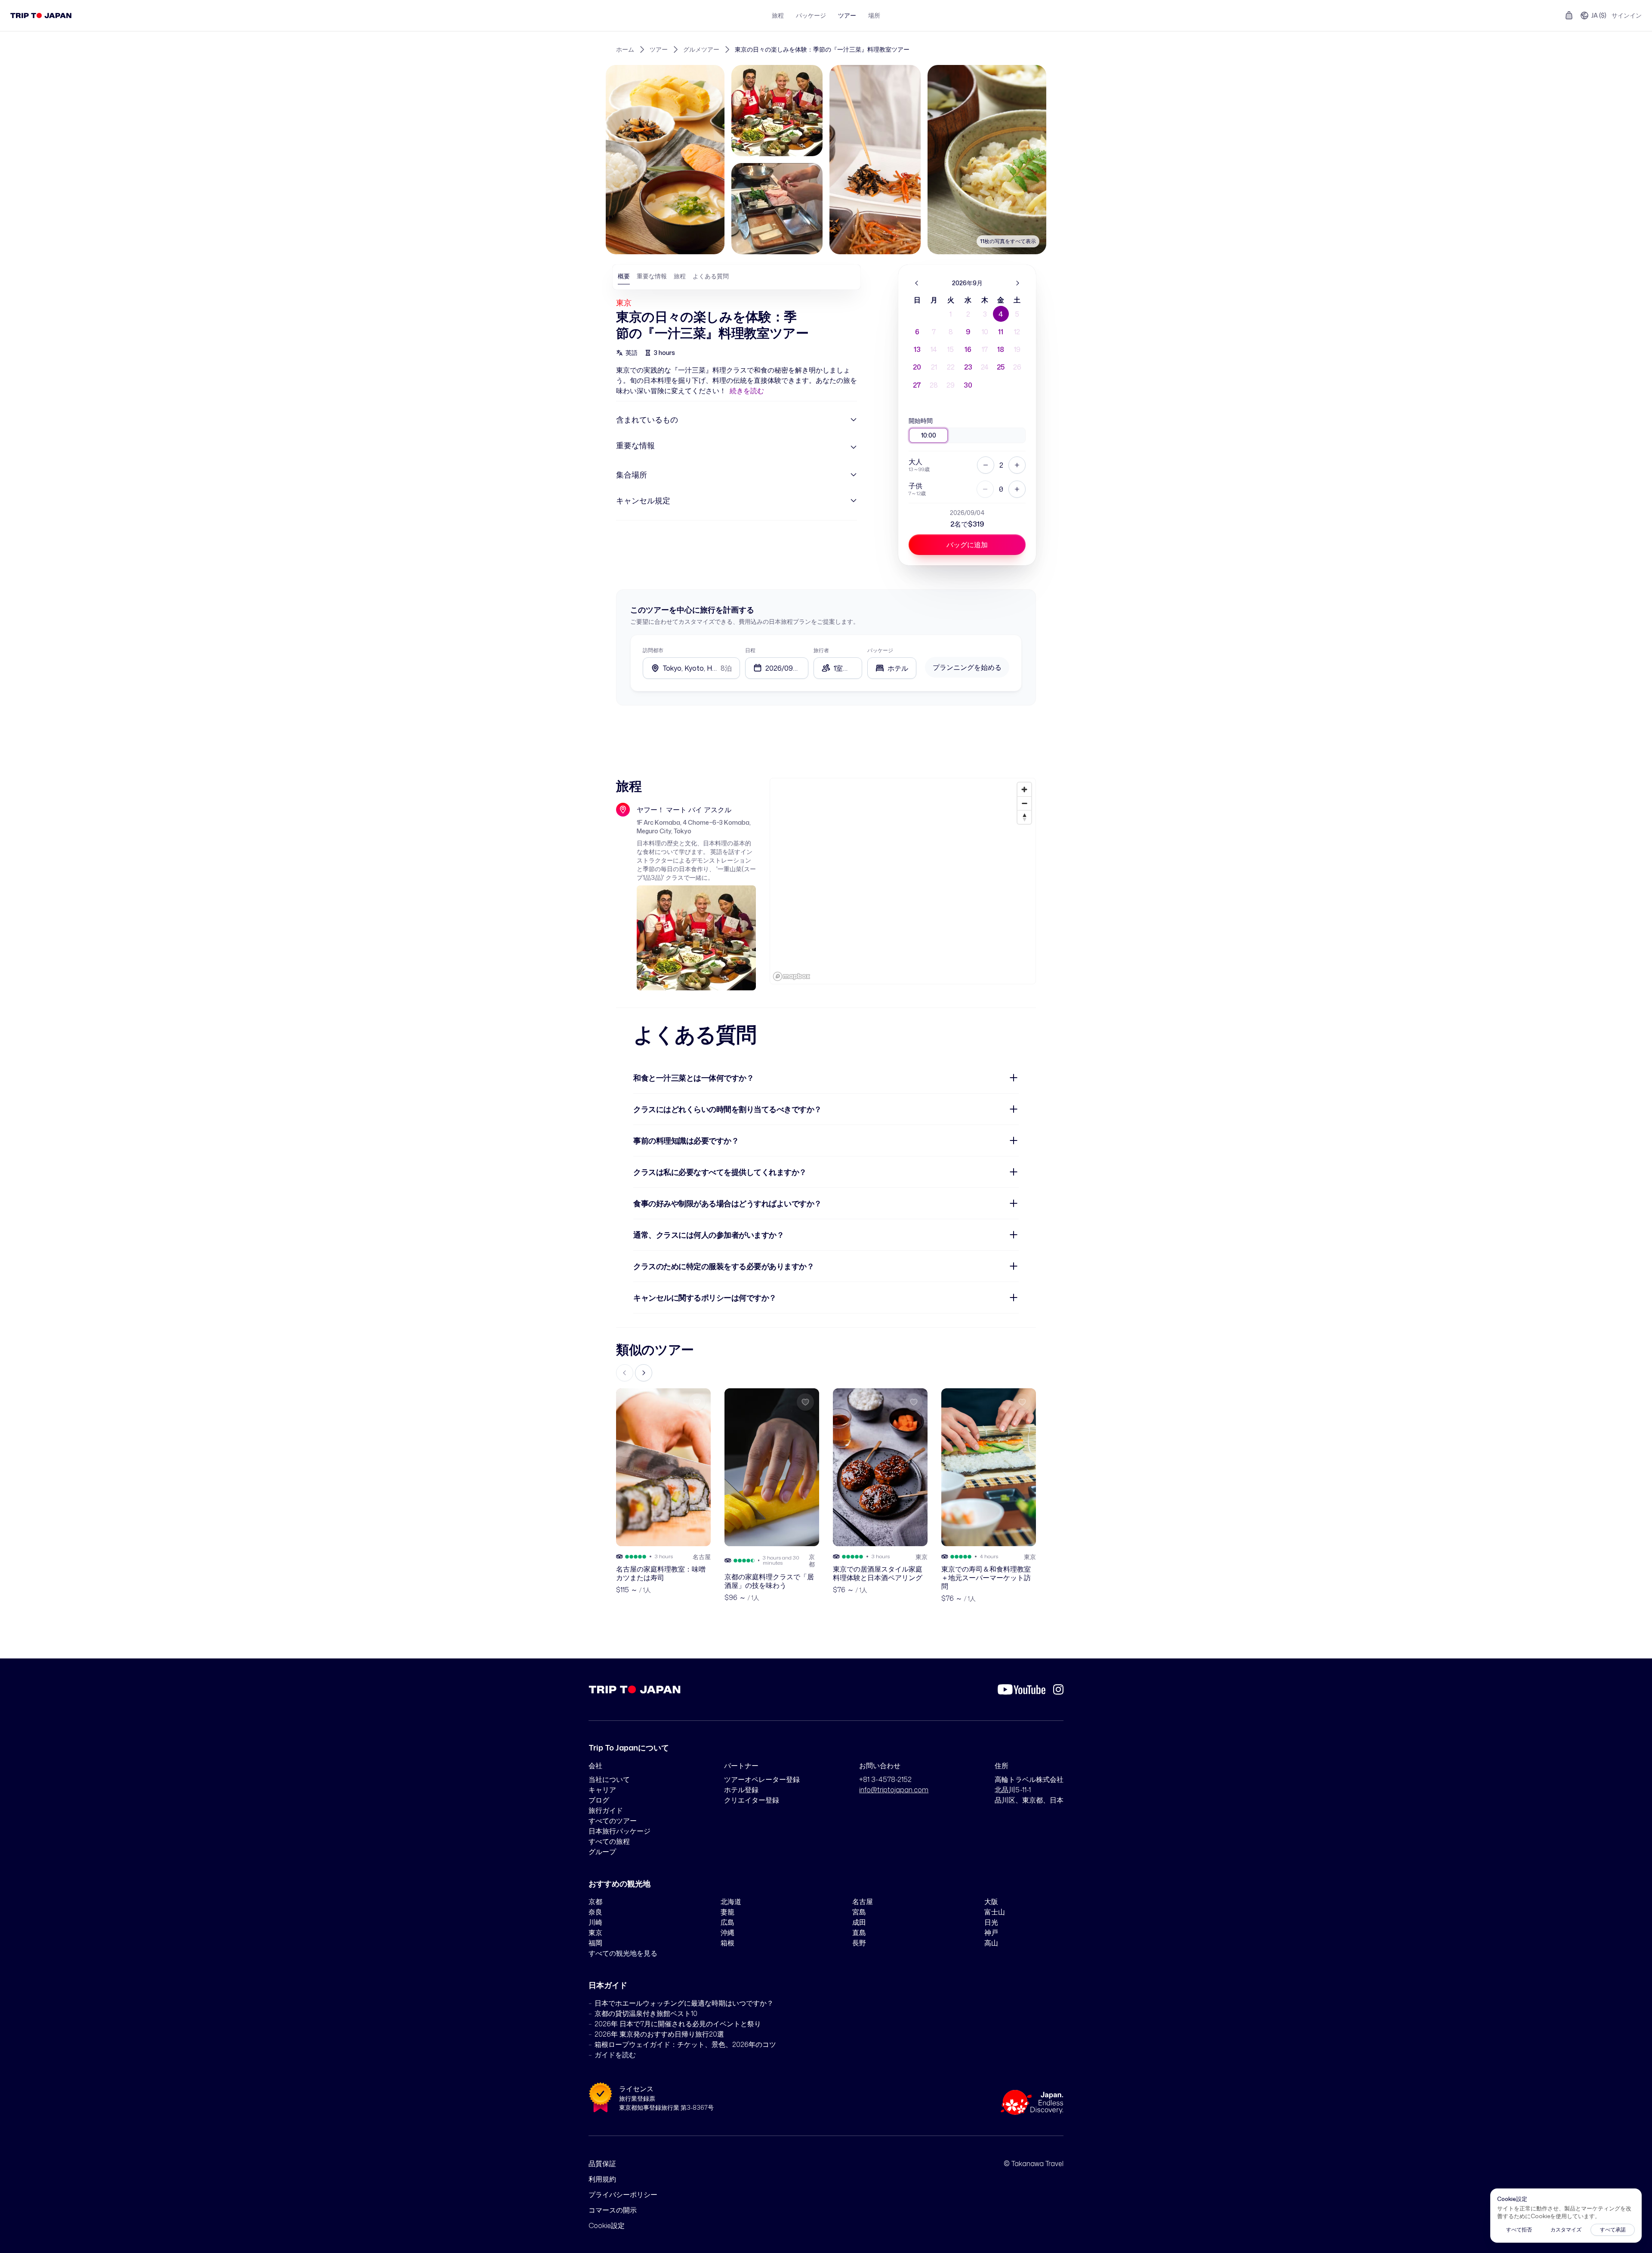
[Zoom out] (1024, 803)
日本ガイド (608, 1985)
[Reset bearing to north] (1024, 817)
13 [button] (917, 349)
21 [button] (934, 367)
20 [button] (917, 367)
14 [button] (934, 349)
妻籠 (727, 1912)
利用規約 (602, 2179)
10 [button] (985, 332)
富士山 (995, 1912)
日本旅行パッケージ (619, 1831)
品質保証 (602, 2164)
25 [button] (1001, 367)
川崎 (595, 1922)
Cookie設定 (607, 2225)
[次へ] (1017, 283)
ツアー (847, 15)
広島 (727, 1922)
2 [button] (968, 314)
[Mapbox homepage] (792, 976)
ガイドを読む (615, 2055)
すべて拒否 (1519, 2230)
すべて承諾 (1613, 2230)
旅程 (778, 15)
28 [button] (934, 385)
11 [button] (1001, 332)
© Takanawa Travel (1034, 2164)
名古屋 (863, 1902)
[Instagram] (1058, 1689)
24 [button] (985, 367)
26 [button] (1017, 367)
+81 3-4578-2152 (885, 1779)
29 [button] (951, 385)
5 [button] (1017, 314)
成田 (859, 1922)
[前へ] (917, 283)
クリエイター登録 (752, 1800)
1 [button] (951, 314)
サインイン (1627, 15)
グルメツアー (701, 49)
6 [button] (917, 332)
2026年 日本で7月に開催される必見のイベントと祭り (678, 2024)
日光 (991, 1922)
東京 (624, 302)
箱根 (727, 1943)
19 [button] (1017, 349)
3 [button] (985, 314)
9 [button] (968, 332)
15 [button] (951, 349)
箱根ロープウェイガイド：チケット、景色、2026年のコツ (685, 2044)
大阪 (991, 1902)
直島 (859, 1932)
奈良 (595, 1912)
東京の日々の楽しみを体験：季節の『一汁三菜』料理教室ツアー (822, 49)
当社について (609, 1779)
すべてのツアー (613, 1821)
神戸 (991, 1932)
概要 (624, 276)
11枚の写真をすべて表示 (1008, 241)
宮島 (859, 1912)
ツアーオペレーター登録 (762, 1779)
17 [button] (985, 349)
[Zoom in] (1024, 789)
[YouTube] (1022, 1689)
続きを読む (747, 391)
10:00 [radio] (929, 435)
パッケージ (811, 15)
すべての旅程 (609, 1841)
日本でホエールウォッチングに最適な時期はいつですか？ (684, 2003)
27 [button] (917, 385)
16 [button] (968, 349)
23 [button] (968, 367)
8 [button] (951, 332)
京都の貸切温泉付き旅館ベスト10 (646, 2013)
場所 (874, 15)
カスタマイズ (1566, 2230)
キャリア (602, 1790)
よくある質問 (711, 276)
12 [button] (1017, 332)
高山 (991, 1943)
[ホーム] (41, 15)
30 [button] (968, 385)
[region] (903, 881)
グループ (602, 1852)
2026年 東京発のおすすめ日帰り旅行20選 (659, 2034)
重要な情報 (652, 276)
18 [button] (1001, 349)
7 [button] (934, 332)
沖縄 (727, 1932)
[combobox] (892, 668)
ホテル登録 (741, 1790)
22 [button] (951, 367)
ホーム (625, 49)
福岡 (595, 1943)
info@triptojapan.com (894, 1790)
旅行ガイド (606, 1810)
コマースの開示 (613, 2210)
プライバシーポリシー (623, 2194)
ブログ (599, 1800)
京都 (595, 1902)
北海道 (731, 1902)
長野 (859, 1943)
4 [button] (1001, 314)
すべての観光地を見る (623, 1953)
